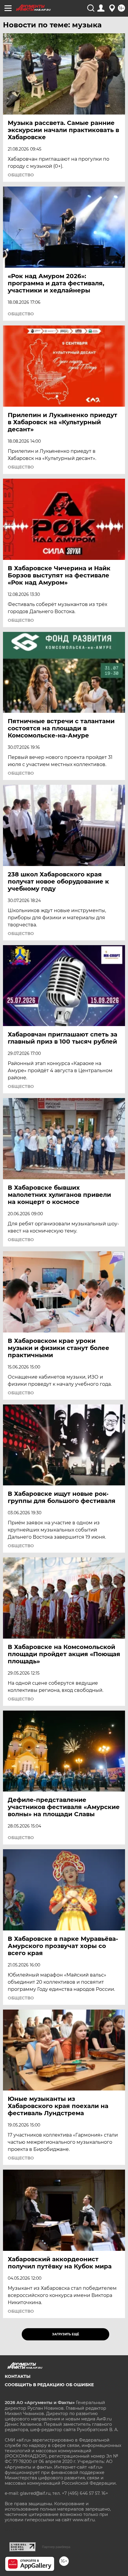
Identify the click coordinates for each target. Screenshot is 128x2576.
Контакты (18, 2376)
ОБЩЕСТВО (21, 175)
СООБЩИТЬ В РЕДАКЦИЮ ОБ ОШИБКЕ (49, 2385)
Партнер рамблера (56, 2547)
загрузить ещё (66, 2334)
